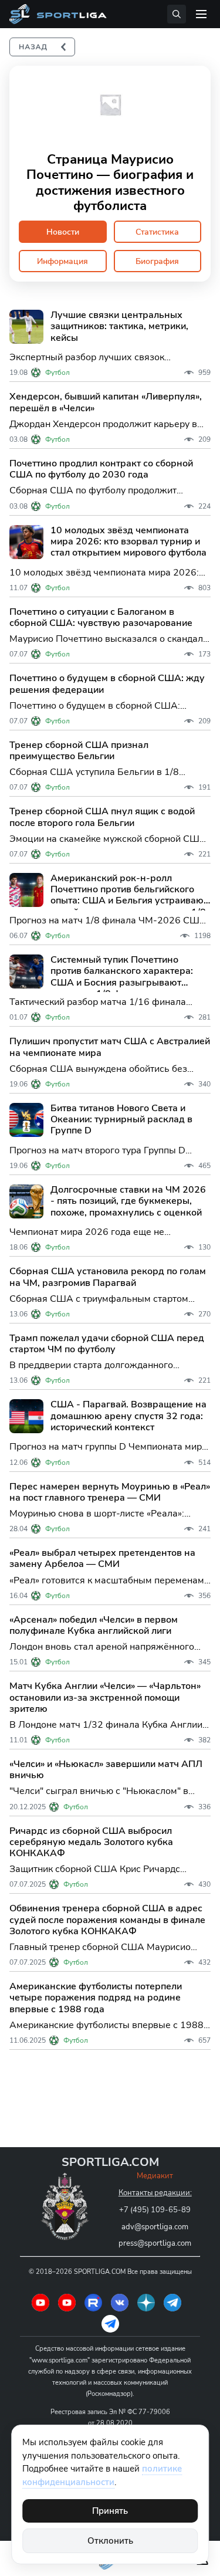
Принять (110, 2511)
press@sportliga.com (155, 2243)
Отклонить (110, 2541)
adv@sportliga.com (155, 2227)
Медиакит (155, 2176)
